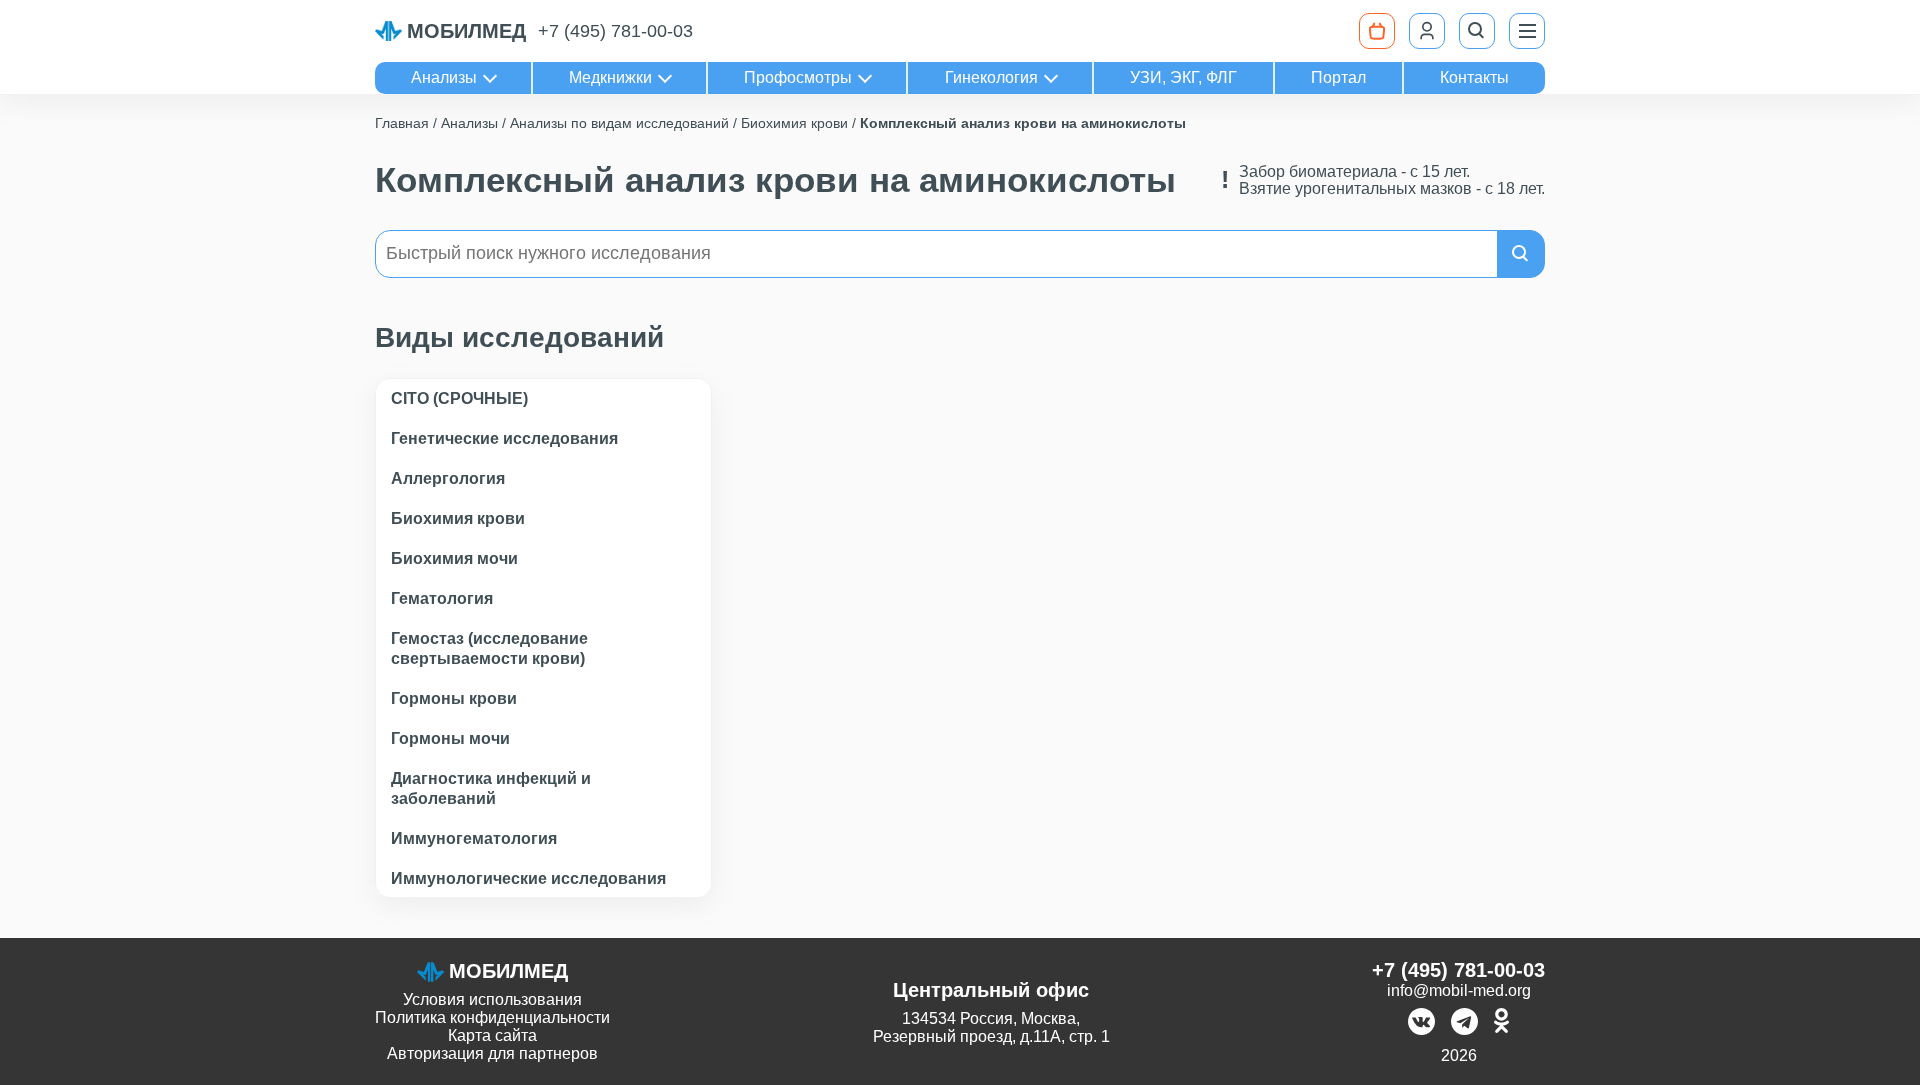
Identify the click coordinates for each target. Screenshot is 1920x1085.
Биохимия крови (458, 518)
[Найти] (1521, 254)
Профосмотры (798, 77)
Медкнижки (610, 77)
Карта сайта (492, 1035)
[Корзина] (1377, 31)
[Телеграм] (1464, 1023)
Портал (1338, 77)
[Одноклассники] (1501, 1023)
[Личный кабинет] (1427, 31)
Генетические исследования (504, 438)
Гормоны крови (454, 698)
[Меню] (1527, 31)
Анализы (444, 77)
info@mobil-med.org (1459, 990)
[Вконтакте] (1421, 1023)
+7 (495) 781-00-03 (615, 31)
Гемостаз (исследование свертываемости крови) (489, 648)
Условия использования (492, 999)
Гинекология (991, 77)
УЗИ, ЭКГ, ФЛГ (1183, 77)
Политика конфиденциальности (492, 1017)
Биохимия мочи (454, 558)
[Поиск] (1477, 31)
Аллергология (448, 478)
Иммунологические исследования (528, 878)
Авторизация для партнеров (492, 1053)
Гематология (442, 598)
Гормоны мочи (450, 738)
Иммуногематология (474, 838)
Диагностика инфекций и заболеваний (491, 788)
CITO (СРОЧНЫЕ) (459, 398)
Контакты (1474, 77)
